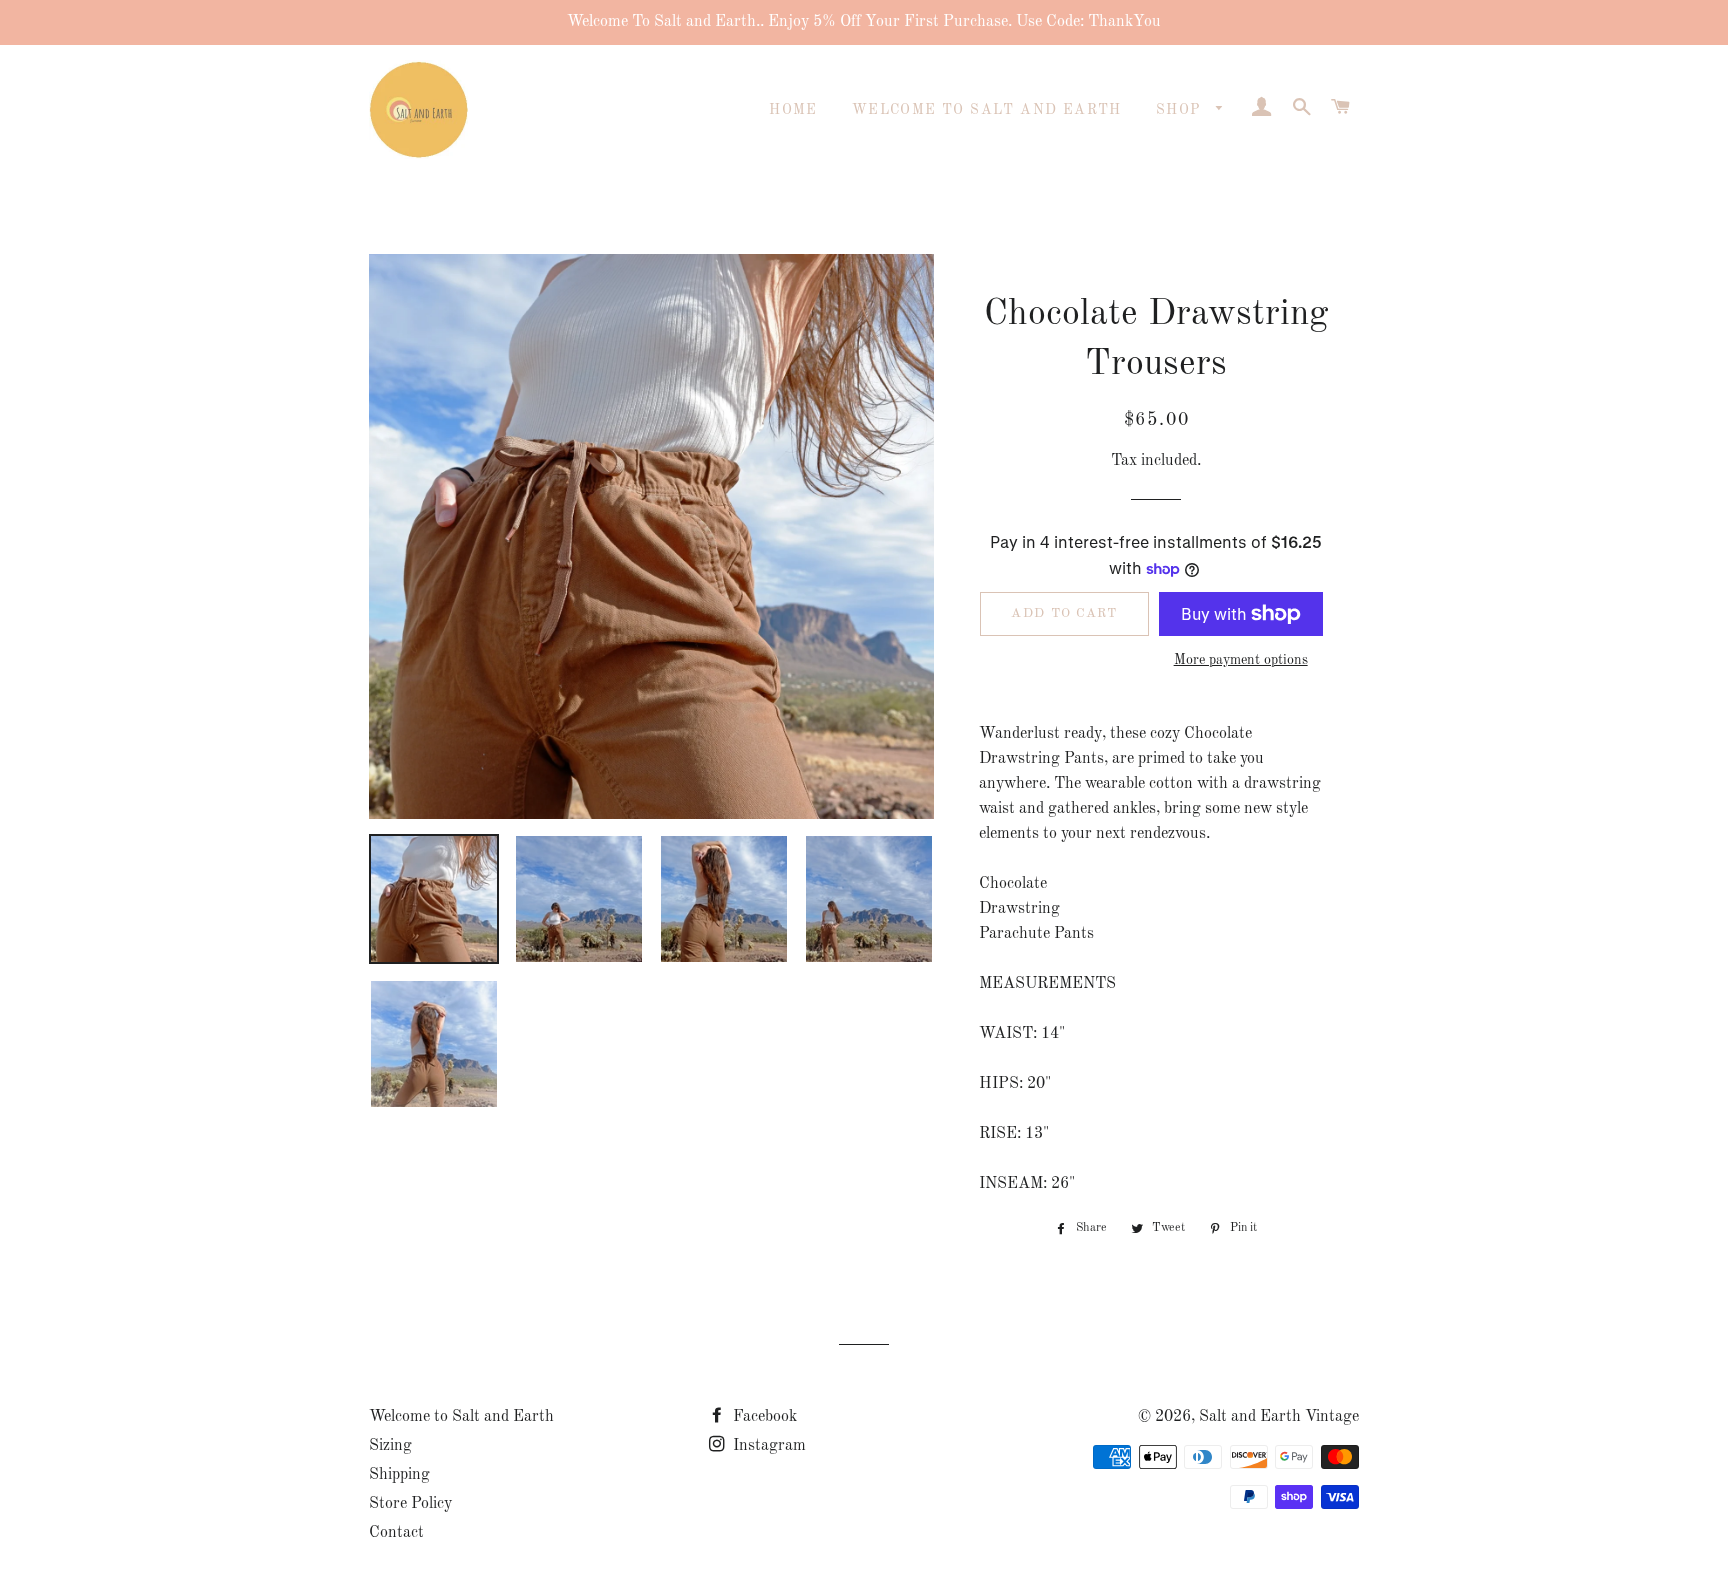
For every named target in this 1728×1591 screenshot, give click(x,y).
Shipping (399, 1475)
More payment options (1241, 660)
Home (793, 110)
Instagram (767, 1446)
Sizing (390, 1446)
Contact (396, 1533)
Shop (1181, 110)
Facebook (763, 1417)
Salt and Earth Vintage (1279, 1417)
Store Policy (410, 1504)
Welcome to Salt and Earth (987, 110)
